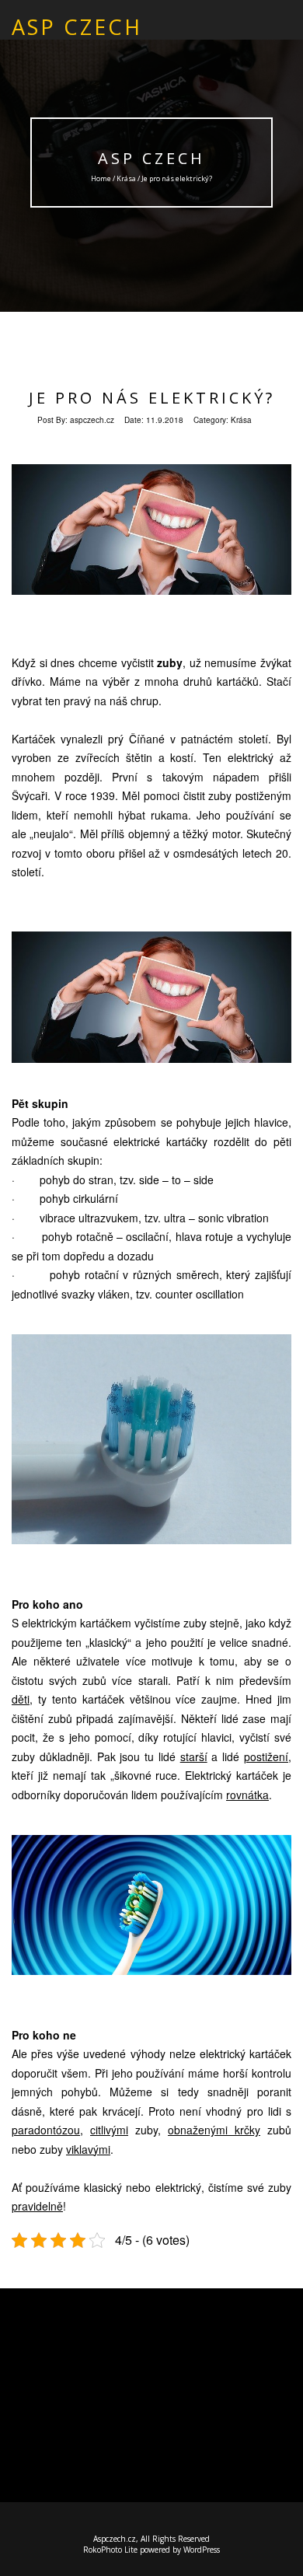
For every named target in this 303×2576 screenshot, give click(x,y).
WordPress (202, 2550)
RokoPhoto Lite (110, 2550)
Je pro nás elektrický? (152, 398)
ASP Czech (151, 158)
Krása (126, 178)
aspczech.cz (92, 420)
